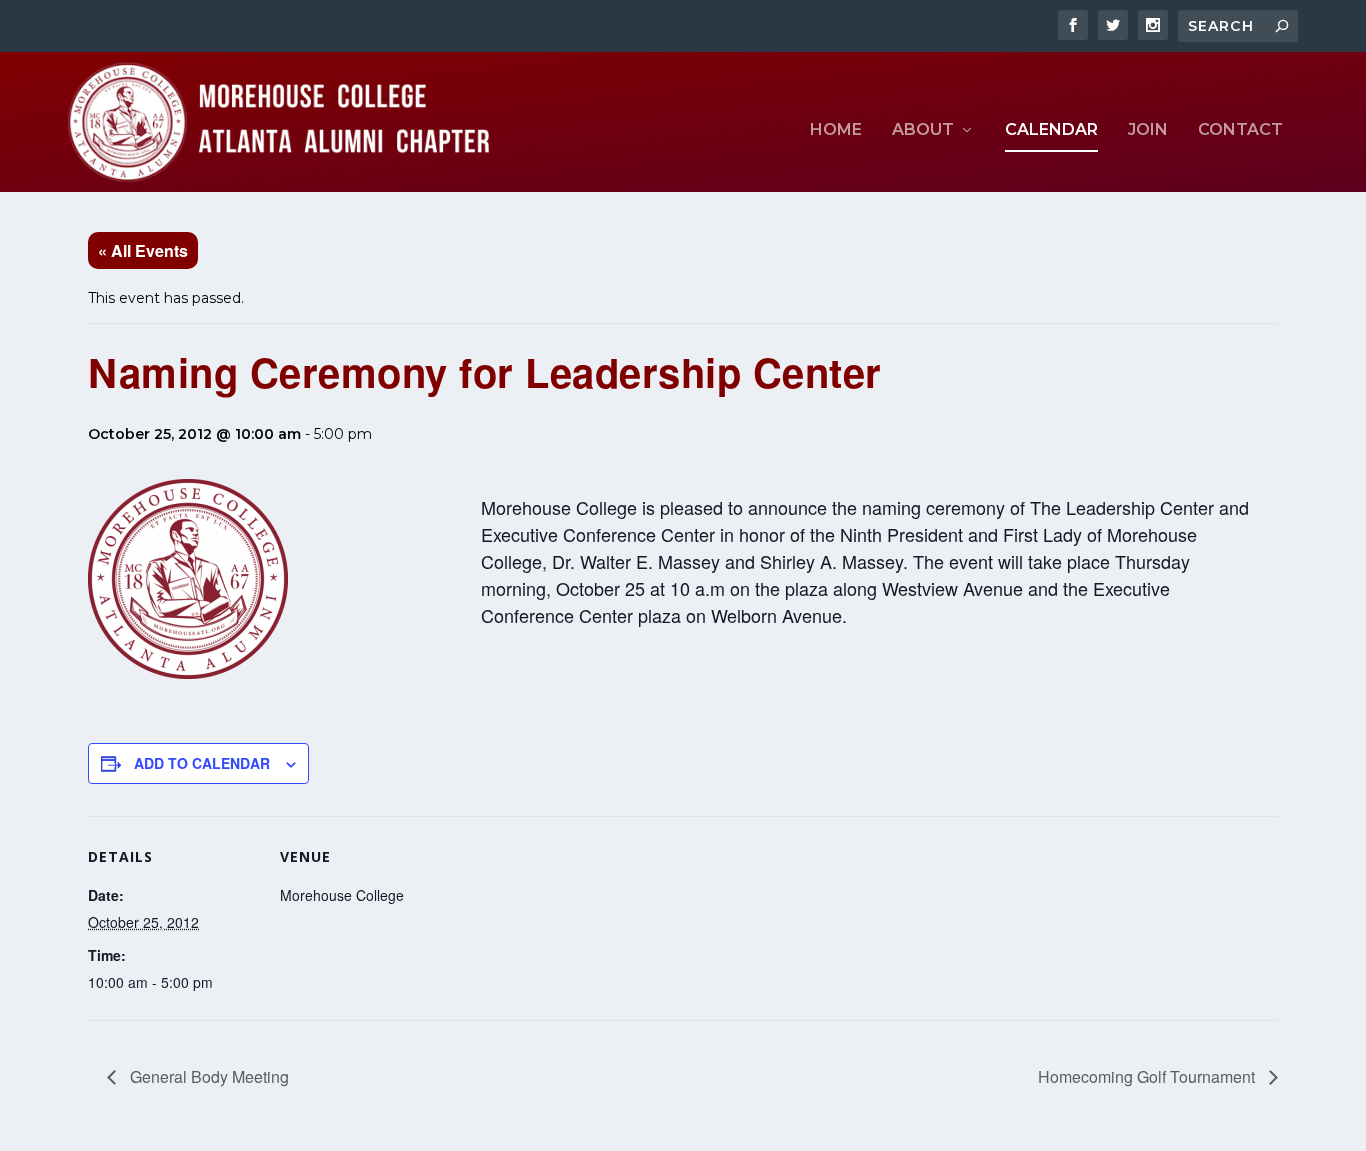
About (923, 130)
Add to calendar (202, 763)
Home (836, 130)
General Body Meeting (207, 1076)
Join (1148, 130)
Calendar (1051, 130)
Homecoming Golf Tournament (1148, 1076)
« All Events (143, 250)
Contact (1240, 130)
